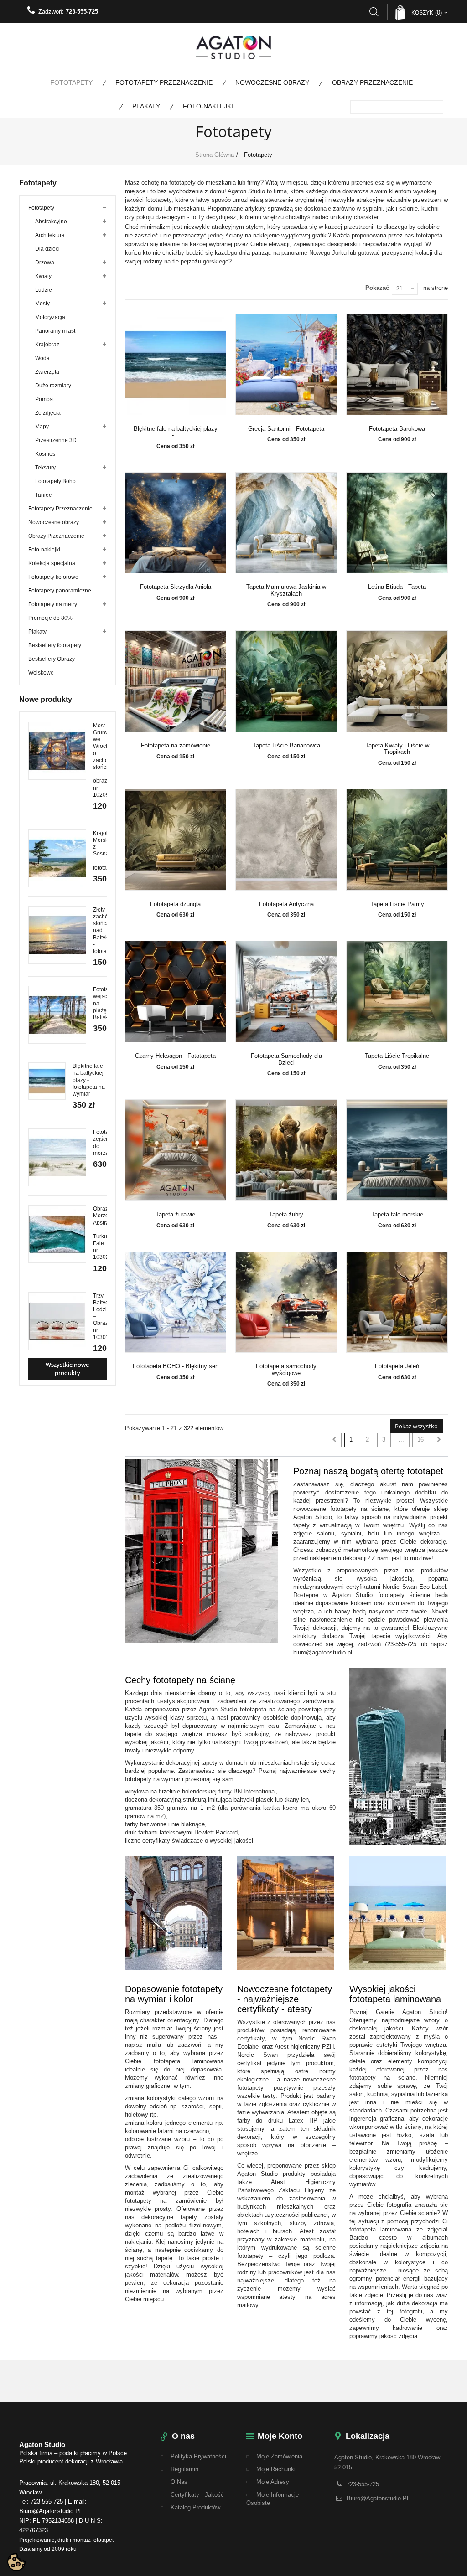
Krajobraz (47, 345)
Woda (42, 358)
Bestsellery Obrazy (52, 659)
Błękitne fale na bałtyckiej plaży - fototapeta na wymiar (89, 1080)
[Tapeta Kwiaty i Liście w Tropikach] (397, 681)
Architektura (50, 235)
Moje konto (280, 2436)
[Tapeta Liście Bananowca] (286, 681)
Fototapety (71, 82)
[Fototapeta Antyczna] (286, 840)
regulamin (184, 2469)
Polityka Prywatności (198, 2456)
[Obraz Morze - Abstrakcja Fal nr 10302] (57, 1234)
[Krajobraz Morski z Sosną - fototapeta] (57, 858)
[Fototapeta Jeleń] (397, 1302)
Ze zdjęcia (48, 413)
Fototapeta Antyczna (286, 904)
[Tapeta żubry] (286, 1150)
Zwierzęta (47, 372)
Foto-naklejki (208, 106)
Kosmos (45, 454)
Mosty (42, 304)
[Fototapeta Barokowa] (397, 364)
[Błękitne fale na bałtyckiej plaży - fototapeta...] (176, 364)
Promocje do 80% (50, 618)
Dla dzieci (47, 249)
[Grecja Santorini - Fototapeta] (286, 364)
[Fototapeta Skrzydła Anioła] (176, 523)
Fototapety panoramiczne (60, 591)
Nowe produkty (46, 699)
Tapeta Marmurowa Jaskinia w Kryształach (286, 590)
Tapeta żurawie (175, 1215)
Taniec (43, 495)
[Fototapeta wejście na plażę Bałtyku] (57, 1015)
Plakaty (146, 106)
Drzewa (45, 263)
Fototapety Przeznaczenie (164, 82)
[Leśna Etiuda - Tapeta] (397, 523)
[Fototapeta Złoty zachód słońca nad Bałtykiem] (57, 935)
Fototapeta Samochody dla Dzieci (286, 1059)
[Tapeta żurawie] (176, 1150)
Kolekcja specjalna (52, 563)
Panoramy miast (55, 331)
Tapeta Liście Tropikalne (397, 1056)
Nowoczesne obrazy (272, 82)
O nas (179, 2482)
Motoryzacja (50, 317)
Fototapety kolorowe (53, 577)
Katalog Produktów (195, 2507)
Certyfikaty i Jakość (197, 2495)
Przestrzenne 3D (56, 440)
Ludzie (44, 290)
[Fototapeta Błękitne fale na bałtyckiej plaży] (47, 1081)
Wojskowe (41, 673)
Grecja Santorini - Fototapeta (286, 429)
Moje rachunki (276, 2469)
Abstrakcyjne (51, 222)
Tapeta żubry (286, 1215)
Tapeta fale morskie (397, 1215)
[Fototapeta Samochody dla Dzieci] (286, 992)
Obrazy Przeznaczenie (372, 82)
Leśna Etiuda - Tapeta (397, 587)
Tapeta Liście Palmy (397, 904)
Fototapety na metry (53, 604)
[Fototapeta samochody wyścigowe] (286, 1302)
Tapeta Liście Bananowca (286, 746)
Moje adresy (273, 2482)
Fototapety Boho (55, 481)
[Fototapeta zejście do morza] (57, 1157)
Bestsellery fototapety (55, 645)
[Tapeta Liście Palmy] (397, 840)
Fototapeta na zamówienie (176, 746)
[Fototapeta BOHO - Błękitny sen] (176, 1302)
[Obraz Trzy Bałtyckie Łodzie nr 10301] (57, 1321)
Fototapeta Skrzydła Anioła (176, 587)
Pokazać (377, 288)
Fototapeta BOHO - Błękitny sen (176, 1366)
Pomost (44, 399)
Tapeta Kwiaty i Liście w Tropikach (397, 749)
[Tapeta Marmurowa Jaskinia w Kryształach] (286, 523)
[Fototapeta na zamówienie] (176, 681)
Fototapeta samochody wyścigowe (286, 1370)
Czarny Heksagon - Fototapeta (175, 1056)
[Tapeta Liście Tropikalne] (397, 992)
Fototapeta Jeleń (397, 1366)
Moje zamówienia (279, 2456)
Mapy (42, 427)
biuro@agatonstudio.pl (50, 2511)
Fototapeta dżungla (175, 904)
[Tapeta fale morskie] (397, 1150)
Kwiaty (43, 276)
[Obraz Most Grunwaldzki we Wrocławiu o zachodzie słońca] (57, 751)
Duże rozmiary (53, 386)
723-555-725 (82, 12)
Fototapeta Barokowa (397, 429)
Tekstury (45, 468)
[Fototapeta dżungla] (176, 840)
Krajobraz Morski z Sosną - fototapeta (105, 850)
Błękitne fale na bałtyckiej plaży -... (176, 432)
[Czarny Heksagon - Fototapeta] (176, 992)
